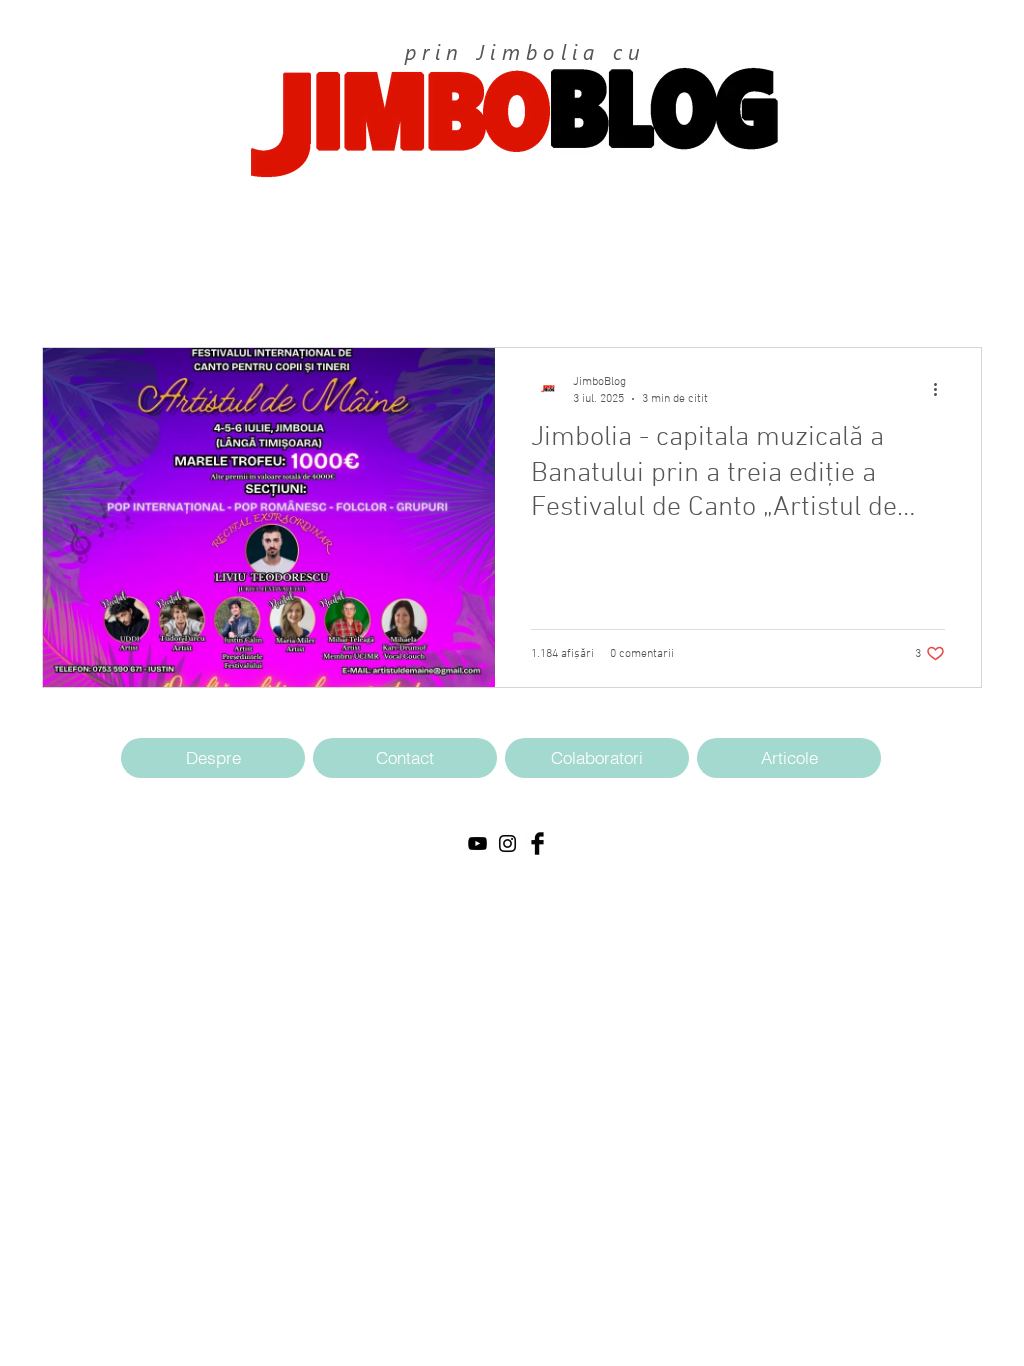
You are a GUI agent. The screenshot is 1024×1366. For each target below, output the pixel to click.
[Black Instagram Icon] (507, 843)
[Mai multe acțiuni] (942, 389)
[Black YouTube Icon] (477, 843)
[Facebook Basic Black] (537, 843)
